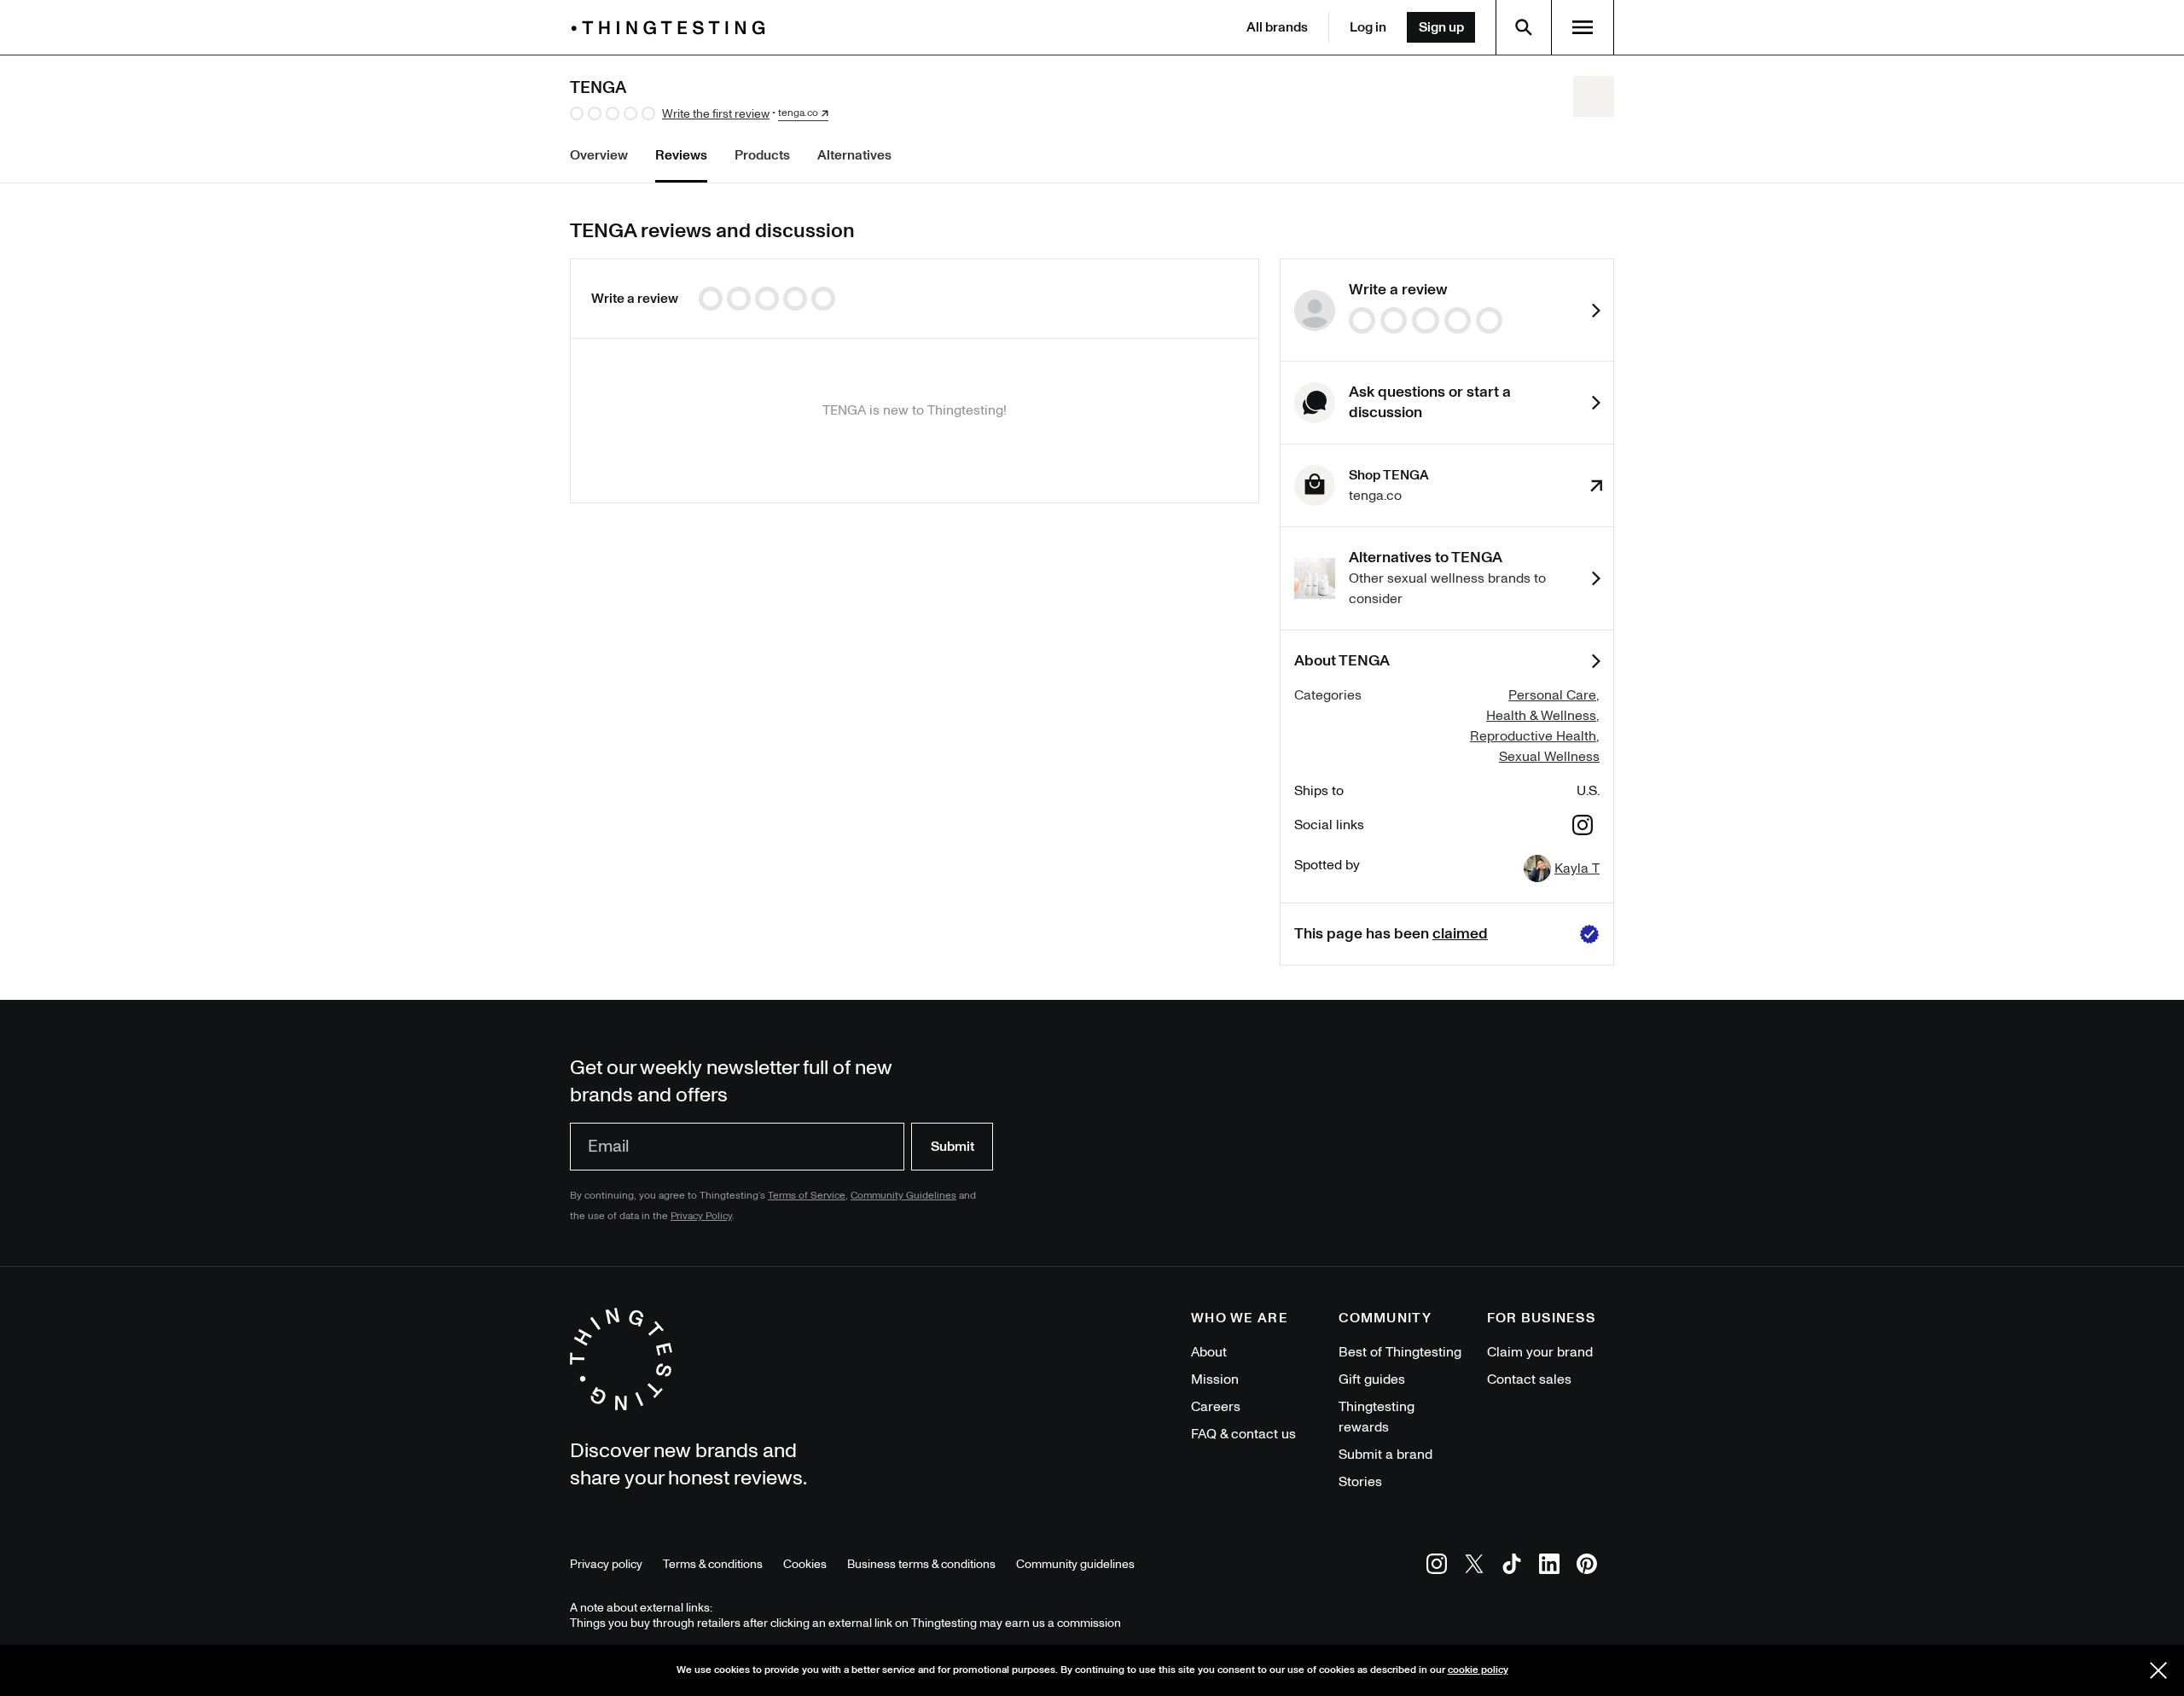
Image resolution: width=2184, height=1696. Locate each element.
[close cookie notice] (2158, 1670)
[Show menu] (1583, 27)
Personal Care (1552, 695)
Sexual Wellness (1549, 757)
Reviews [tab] (681, 155)
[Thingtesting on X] (1474, 1567)
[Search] (1524, 27)
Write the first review (716, 114)
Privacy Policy (701, 1216)
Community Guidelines (903, 1196)
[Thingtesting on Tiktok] (1512, 1567)
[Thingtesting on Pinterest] (1587, 1567)
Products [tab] (762, 155)
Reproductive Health (1533, 736)
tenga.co (798, 113)
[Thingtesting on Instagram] (1437, 1567)
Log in (1368, 27)
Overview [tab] (599, 155)
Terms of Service (807, 1196)
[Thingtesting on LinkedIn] (1549, 1567)
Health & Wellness (1541, 716)
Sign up (1441, 27)
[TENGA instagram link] (1583, 828)
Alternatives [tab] (854, 155)
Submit (953, 1147)
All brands (1277, 27)
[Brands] (672, 28)
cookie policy (1478, 1670)
